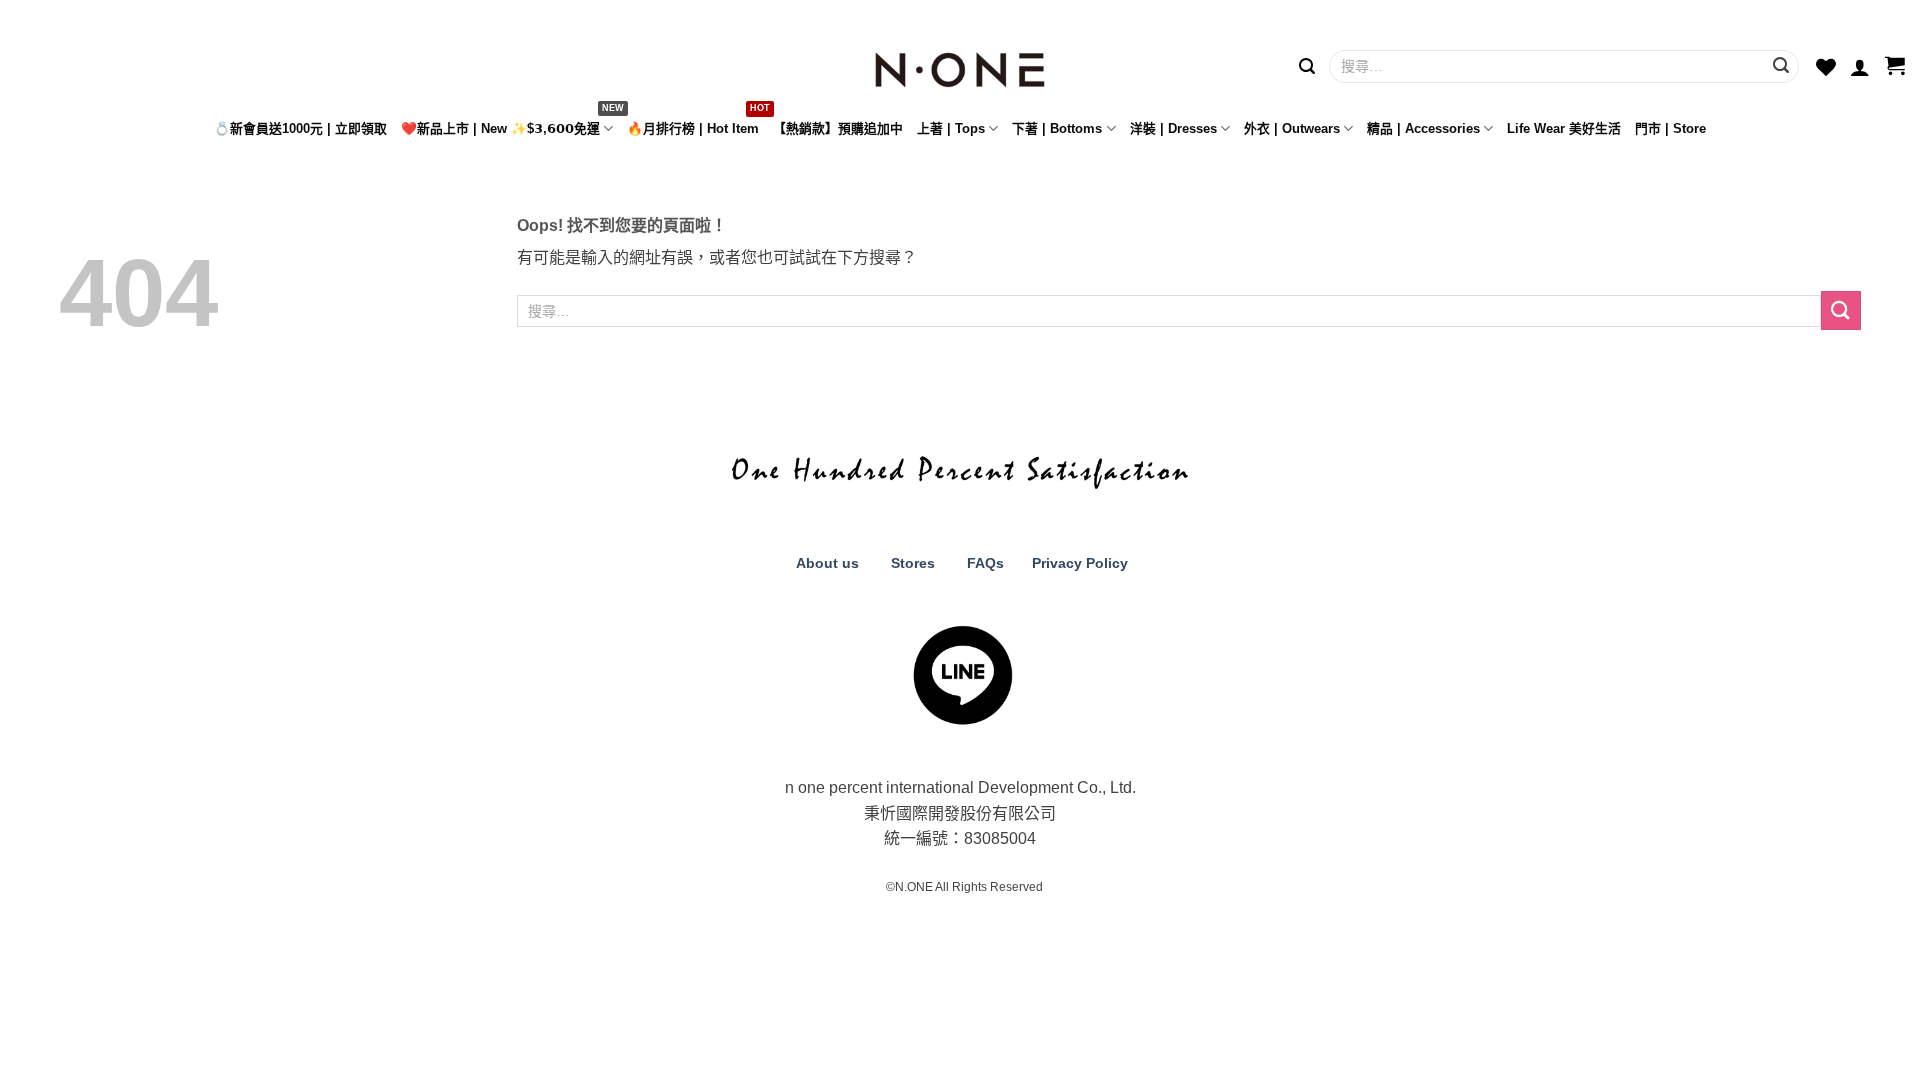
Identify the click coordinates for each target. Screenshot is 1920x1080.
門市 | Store (1670, 128)
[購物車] (1895, 67)
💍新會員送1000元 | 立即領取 (300, 128)
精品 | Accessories (1423, 128)
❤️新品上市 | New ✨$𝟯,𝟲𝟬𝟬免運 (500, 128)
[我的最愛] (1826, 67)
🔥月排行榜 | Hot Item (693, 128)
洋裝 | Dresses (1173, 128)
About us (825, 563)
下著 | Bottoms (1057, 128)
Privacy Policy (1078, 563)
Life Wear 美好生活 (1564, 128)
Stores (913, 563)
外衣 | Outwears (1292, 128)
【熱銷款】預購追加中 (838, 128)
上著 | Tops (951, 128)
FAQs (985, 563)
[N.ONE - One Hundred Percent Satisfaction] (960, 65)
